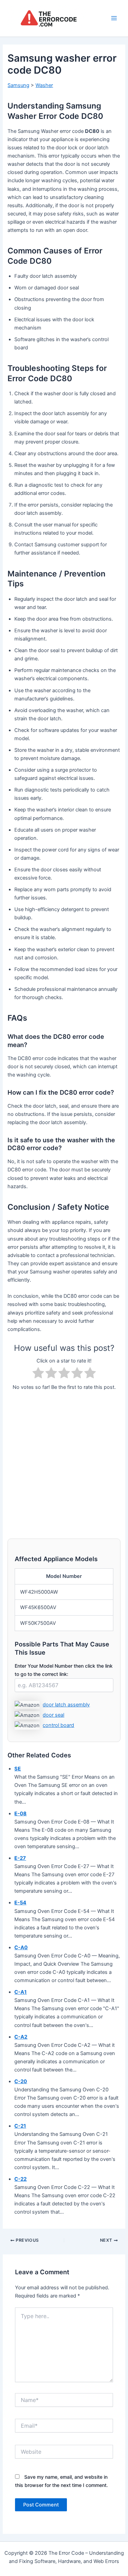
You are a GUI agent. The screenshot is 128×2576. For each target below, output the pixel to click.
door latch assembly (66, 1705)
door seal (53, 1715)
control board (58, 1725)
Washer (44, 85)
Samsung (18, 85)
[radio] (38, 1374)
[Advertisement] (64, 1461)
